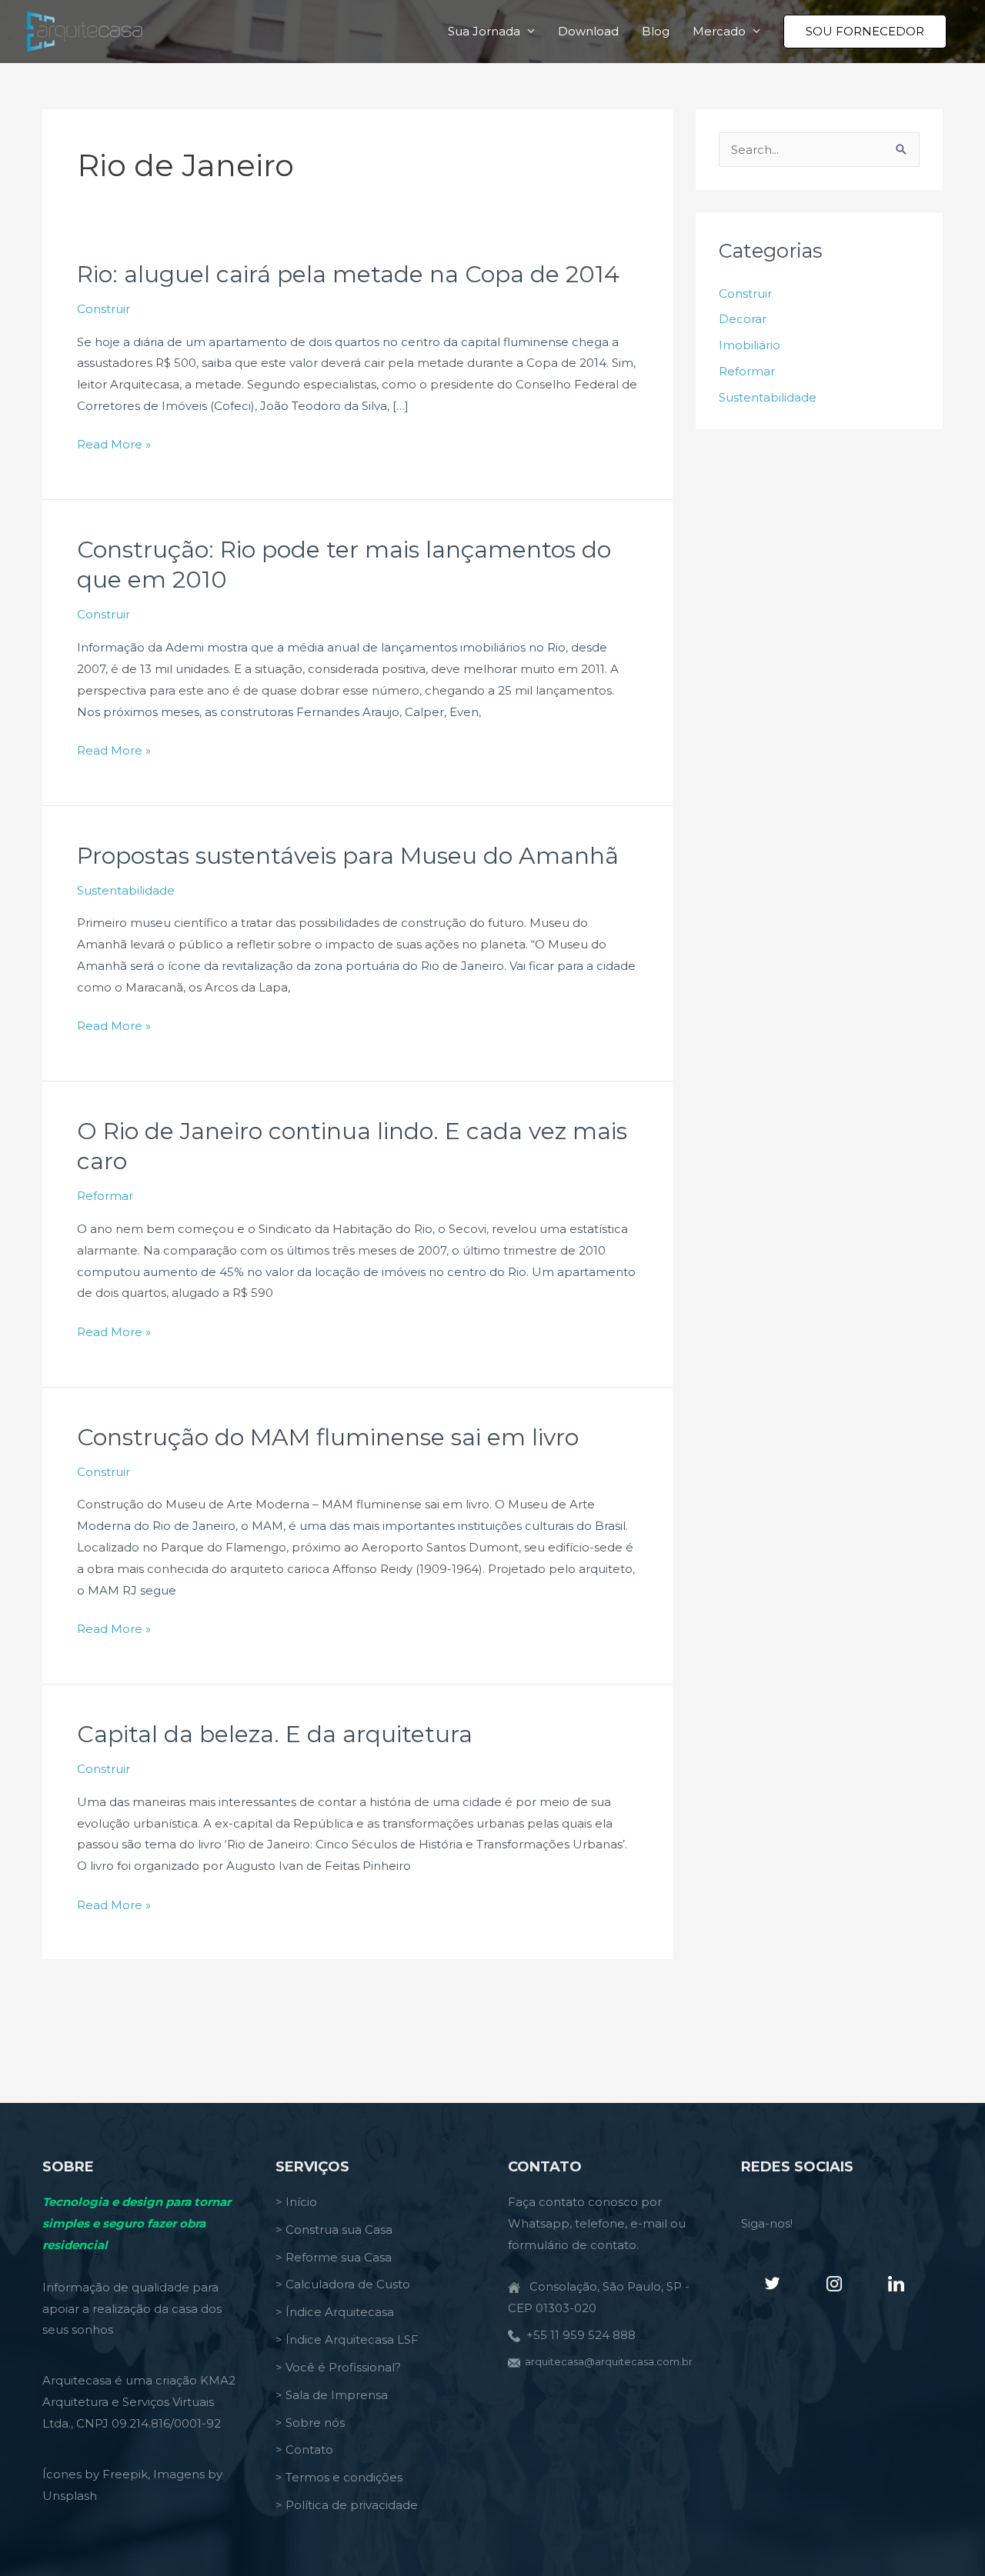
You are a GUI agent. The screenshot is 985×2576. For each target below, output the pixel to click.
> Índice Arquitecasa (335, 2312)
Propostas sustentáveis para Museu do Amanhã (348, 856)
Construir (104, 309)
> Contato (304, 2449)
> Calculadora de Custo (343, 2284)
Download (588, 31)
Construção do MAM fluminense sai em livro (328, 1437)
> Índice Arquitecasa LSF (347, 2339)
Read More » (114, 446)
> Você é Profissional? (338, 2367)
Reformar (105, 1196)
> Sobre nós (310, 2423)
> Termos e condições (339, 2477)
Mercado (719, 31)
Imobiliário (750, 345)
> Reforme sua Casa (334, 2257)
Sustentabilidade (126, 890)
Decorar (743, 319)
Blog (656, 31)
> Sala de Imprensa (332, 2395)
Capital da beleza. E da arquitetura (275, 1734)
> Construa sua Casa (334, 2229)
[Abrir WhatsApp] (947, 2537)
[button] (865, 32)
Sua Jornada (484, 31)
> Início (296, 2202)
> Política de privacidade (347, 2505)
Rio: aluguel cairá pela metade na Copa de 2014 (348, 274)
